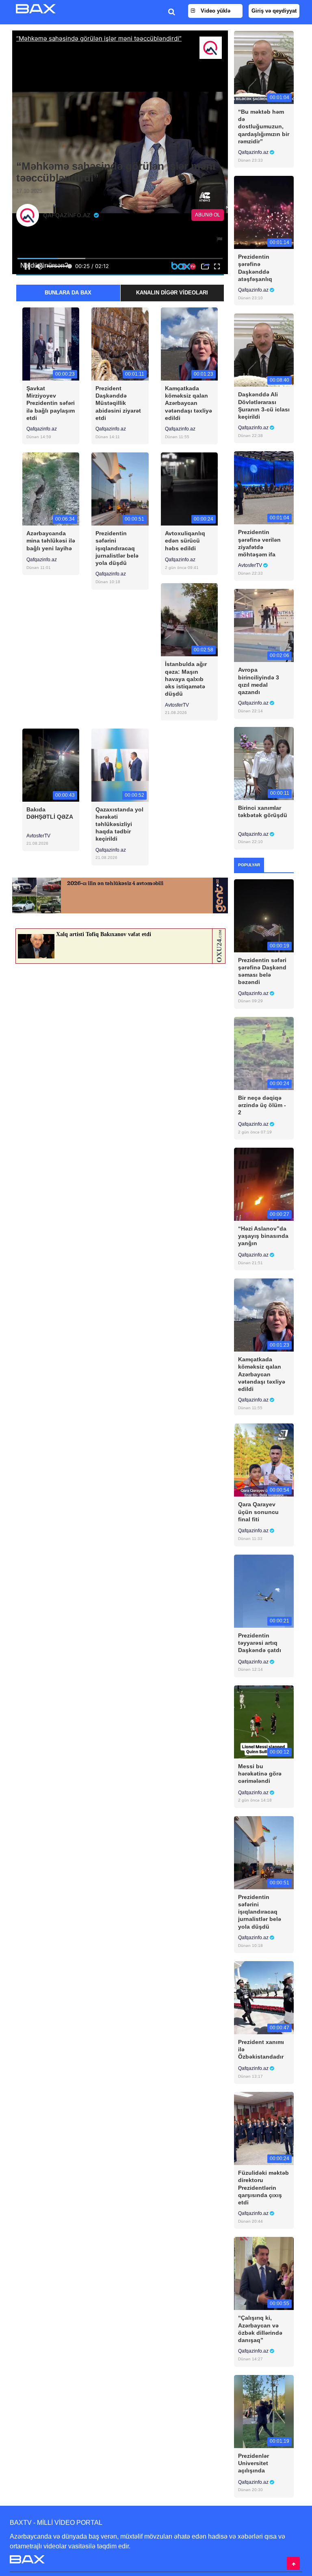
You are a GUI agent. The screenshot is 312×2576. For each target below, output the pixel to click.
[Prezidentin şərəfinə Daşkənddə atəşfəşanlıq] (264, 212)
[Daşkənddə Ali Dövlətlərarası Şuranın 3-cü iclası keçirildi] (264, 350)
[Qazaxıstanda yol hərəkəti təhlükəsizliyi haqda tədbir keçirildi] (120, 765)
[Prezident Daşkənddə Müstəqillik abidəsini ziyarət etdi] (120, 343)
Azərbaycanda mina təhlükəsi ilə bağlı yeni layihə (51, 541)
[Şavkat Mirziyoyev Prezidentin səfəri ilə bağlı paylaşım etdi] (51, 343)
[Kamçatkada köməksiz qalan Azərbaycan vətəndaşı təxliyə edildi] (189, 343)
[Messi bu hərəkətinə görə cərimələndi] (264, 1721)
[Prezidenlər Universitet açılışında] (264, 2411)
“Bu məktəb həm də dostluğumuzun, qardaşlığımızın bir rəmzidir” (264, 127)
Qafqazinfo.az (42, 429)
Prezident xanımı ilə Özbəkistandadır (261, 2049)
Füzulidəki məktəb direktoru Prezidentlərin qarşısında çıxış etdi (263, 2188)
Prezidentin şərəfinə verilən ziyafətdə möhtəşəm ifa (259, 543)
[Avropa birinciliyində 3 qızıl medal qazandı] (264, 625)
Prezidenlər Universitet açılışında (253, 2463)
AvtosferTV (177, 705)
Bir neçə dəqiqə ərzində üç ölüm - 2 (262, 1105)
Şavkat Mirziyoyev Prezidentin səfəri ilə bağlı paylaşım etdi (51, 403)
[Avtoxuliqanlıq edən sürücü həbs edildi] (189, 489)
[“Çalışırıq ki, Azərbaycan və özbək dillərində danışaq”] (264, 2273)
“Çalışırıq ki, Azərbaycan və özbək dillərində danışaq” (260, 2329)
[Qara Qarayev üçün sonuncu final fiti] (264, 1460)
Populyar (249, 865)
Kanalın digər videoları (172, 293)
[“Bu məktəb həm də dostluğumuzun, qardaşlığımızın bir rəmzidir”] (264, 67)
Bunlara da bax (68, 293)
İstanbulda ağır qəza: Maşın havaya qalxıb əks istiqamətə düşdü (186, 679)
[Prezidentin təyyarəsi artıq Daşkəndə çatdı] (264, 1591)
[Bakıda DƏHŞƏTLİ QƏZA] (51, 765)
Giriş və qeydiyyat (274, 11)
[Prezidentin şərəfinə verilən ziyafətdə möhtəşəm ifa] (264, 488)
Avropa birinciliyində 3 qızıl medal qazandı (259, 681)
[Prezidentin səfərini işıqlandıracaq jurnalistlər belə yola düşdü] (120, 489)
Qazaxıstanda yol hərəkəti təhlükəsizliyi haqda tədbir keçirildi (119, 824)
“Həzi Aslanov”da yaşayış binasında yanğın (263, 1236)
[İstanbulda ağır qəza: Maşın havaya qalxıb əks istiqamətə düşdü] (189, 620)
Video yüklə (215, 11)
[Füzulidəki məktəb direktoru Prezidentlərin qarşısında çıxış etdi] (264, 2128)
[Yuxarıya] (293, 2563)
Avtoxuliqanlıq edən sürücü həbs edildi (185, 541)
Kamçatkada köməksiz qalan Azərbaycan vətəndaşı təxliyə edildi (188, 403)
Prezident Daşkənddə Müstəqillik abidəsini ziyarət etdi (118, 403)
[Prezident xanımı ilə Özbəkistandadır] (264, 1997)
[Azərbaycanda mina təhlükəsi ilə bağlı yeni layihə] (51, 489)
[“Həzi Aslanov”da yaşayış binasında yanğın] (264, 1184)
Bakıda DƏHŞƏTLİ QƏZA (50, 813)
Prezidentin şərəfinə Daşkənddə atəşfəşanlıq (255, 268)
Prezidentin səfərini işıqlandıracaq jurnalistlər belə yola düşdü (117, 548)
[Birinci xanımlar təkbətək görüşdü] (264, 763)
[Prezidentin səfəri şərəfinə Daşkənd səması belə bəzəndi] (264, 915)
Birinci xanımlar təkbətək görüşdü (263, 811)
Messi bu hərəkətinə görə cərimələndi (260, 1774)
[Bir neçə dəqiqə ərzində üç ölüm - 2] (264, 1053)
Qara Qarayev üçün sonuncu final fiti (258, 1512)
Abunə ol (208, 215)
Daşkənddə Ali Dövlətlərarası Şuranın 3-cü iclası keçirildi (264, 406)
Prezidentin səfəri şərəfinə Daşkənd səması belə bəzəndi (262, 971)
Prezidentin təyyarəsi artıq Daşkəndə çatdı (260, 1643)
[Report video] (220, 239)
